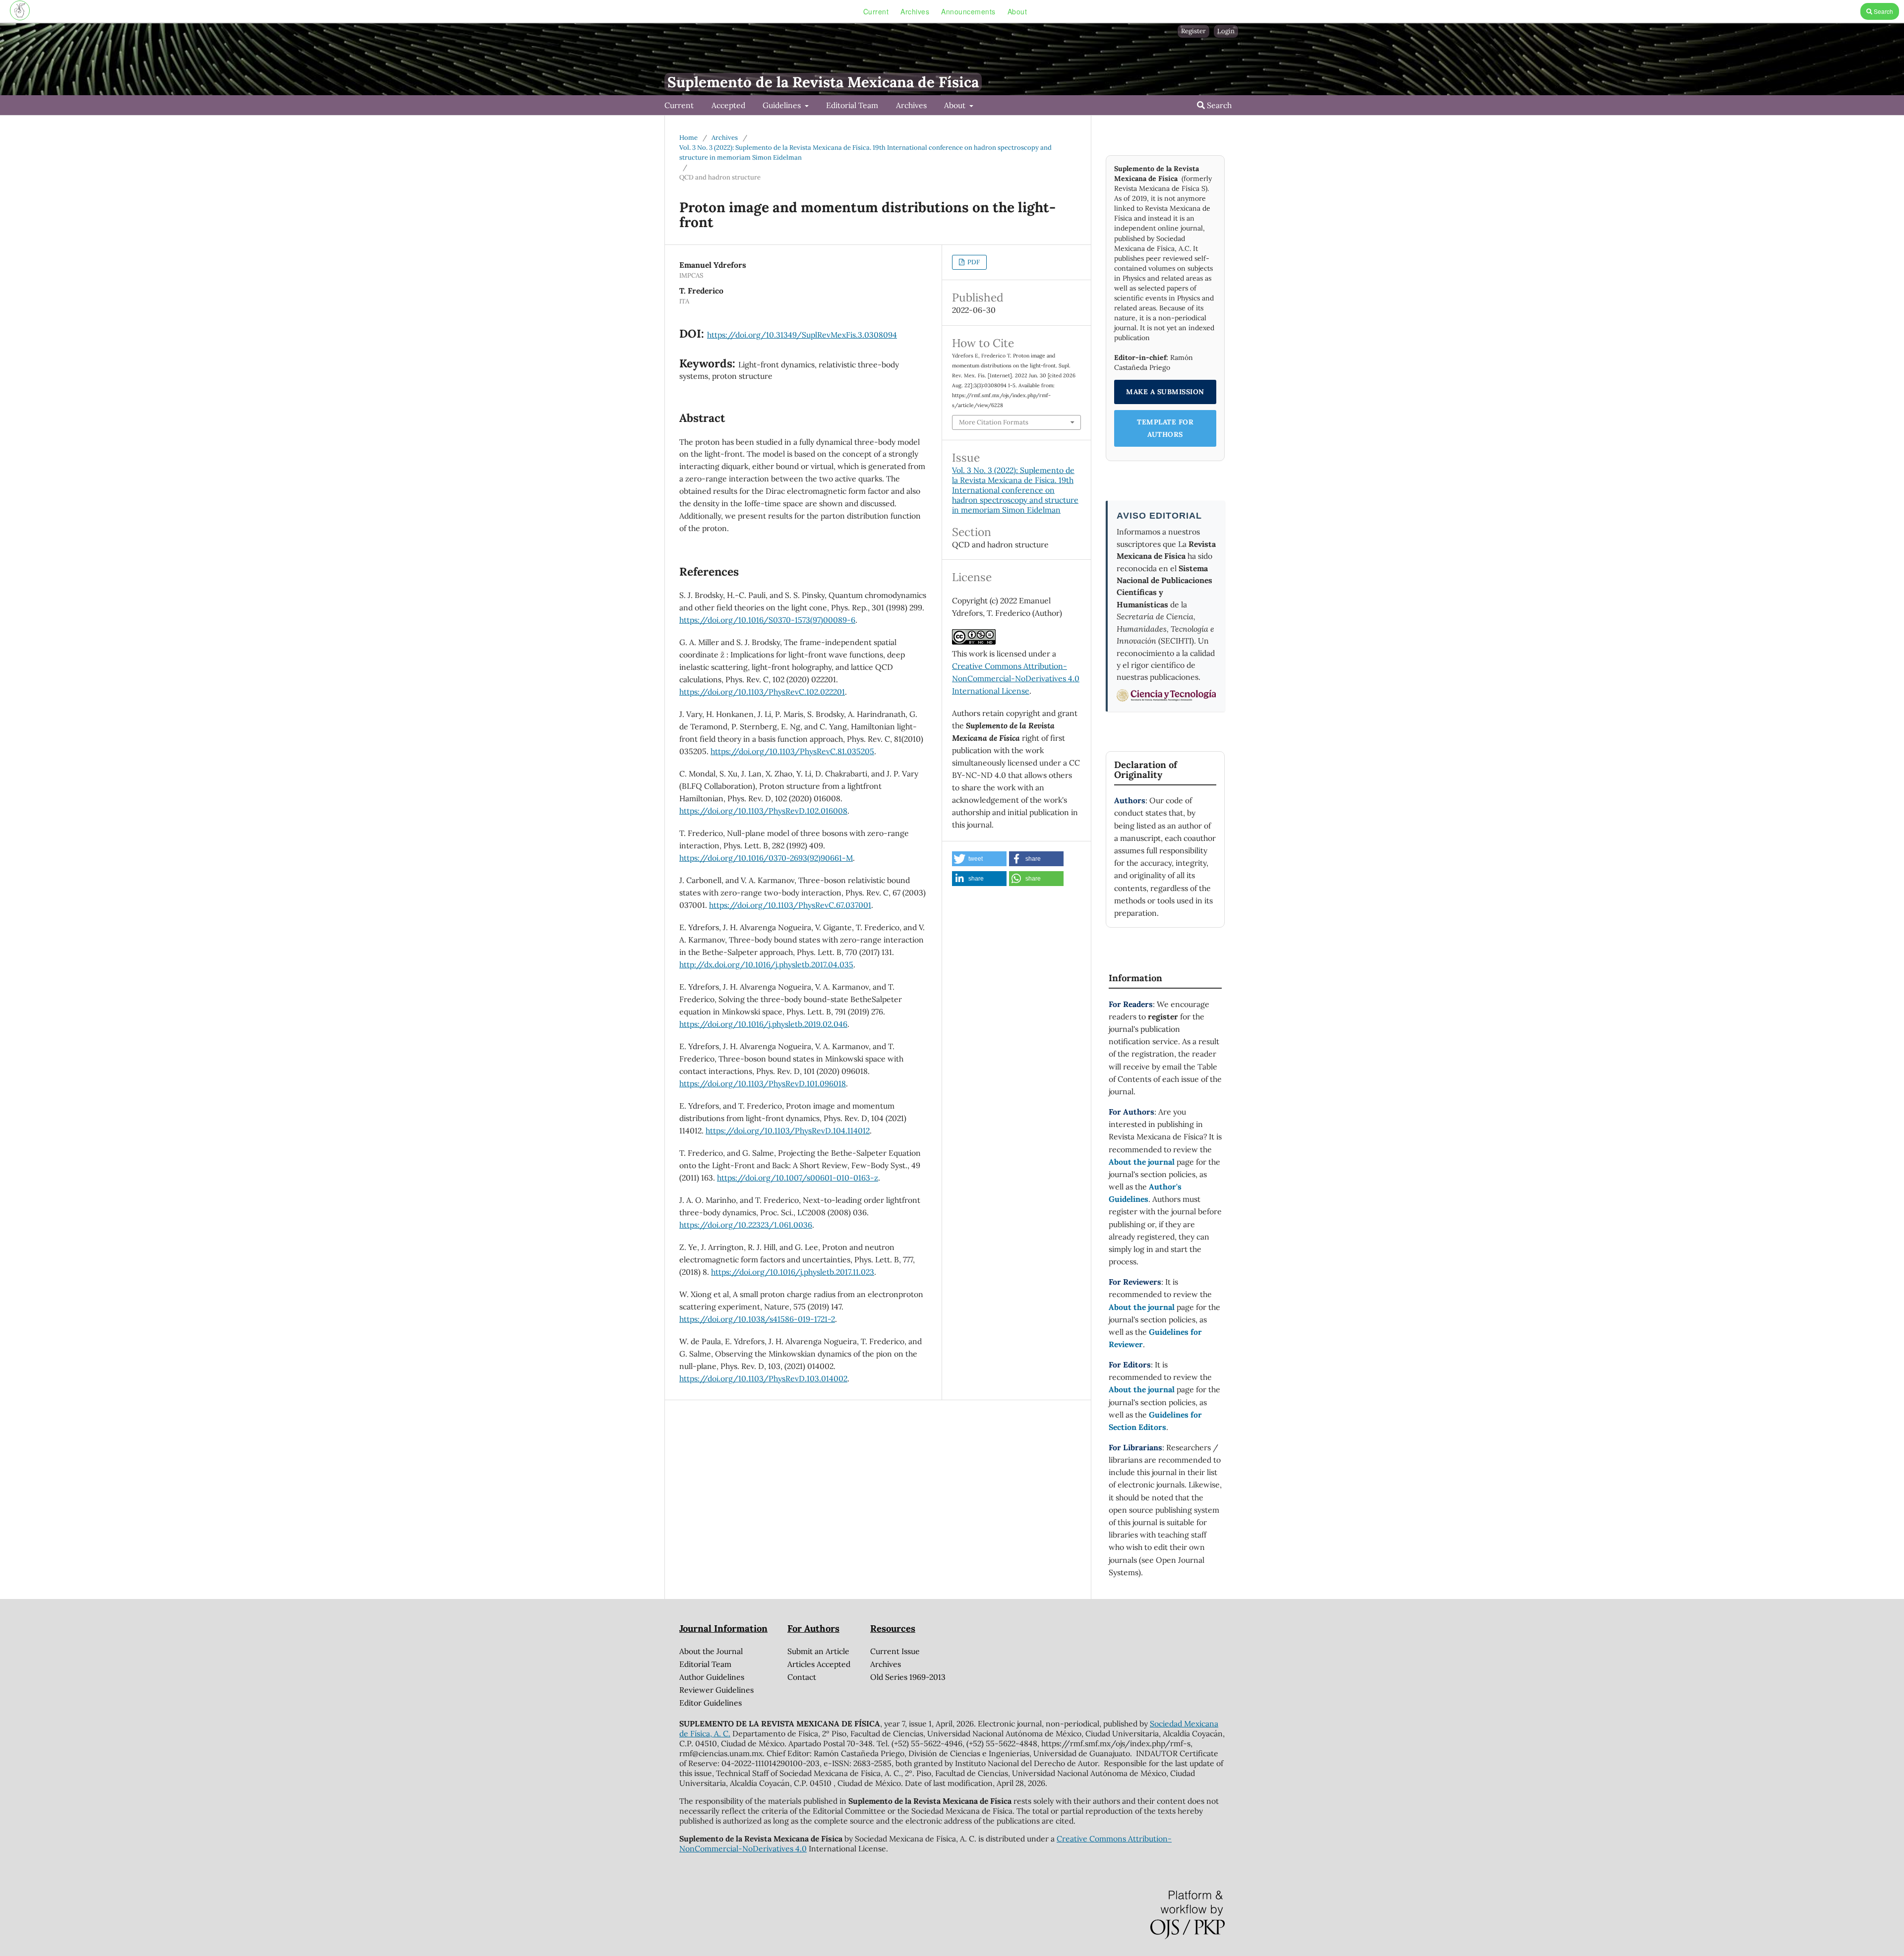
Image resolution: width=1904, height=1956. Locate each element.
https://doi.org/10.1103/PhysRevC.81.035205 (792, 751)
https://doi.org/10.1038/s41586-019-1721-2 (757, 1319)
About (1017, 11)
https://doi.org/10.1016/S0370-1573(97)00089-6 (767, 620)
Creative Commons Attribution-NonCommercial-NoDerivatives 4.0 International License (1016, 678)
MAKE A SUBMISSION (1165, 392)
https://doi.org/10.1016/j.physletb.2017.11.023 (793, 1272)
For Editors (1130, 1364)
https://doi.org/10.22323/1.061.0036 (746, 1225)
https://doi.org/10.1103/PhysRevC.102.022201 (762, 692)
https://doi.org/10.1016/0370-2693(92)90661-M (766, 858)
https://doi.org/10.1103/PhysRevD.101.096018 (763, 1083)
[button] (979, 859)
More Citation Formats (994, 422)
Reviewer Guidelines (716, 1690)
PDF (973, 262)
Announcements (968, 11)
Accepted (728, 105)
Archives (915, 11)
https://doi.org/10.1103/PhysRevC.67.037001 (790, 905)
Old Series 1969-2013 (908, 1677)
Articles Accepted (819, 1664)
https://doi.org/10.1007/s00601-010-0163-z (798, 1178)
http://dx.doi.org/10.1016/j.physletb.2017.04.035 (766, 964)
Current (876, 11)
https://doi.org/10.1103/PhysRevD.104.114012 (788, 1130)
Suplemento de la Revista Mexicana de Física (823, 82)
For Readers (1131, 1004)
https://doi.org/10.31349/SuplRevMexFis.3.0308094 (802, 335)
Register (1193, 31)
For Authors (1131, 1112)
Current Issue (895, 1651)
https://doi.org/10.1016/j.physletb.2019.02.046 (763, 1024)
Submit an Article (818, 1651)
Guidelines (783, 105)
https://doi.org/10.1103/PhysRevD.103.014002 (763, 1378)
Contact (802, 1677)
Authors (1130, 800)
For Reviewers (1135, 1282)
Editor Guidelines (711, 1703)
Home (688, 138)
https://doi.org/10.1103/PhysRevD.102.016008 (763, 811)
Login (1226, 31)
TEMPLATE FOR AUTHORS (1165, 428)
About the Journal (711, 1651)
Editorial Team (852, 105)
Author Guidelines (712, 1677)
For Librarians (1135, 1447)
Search (1883, 11)
